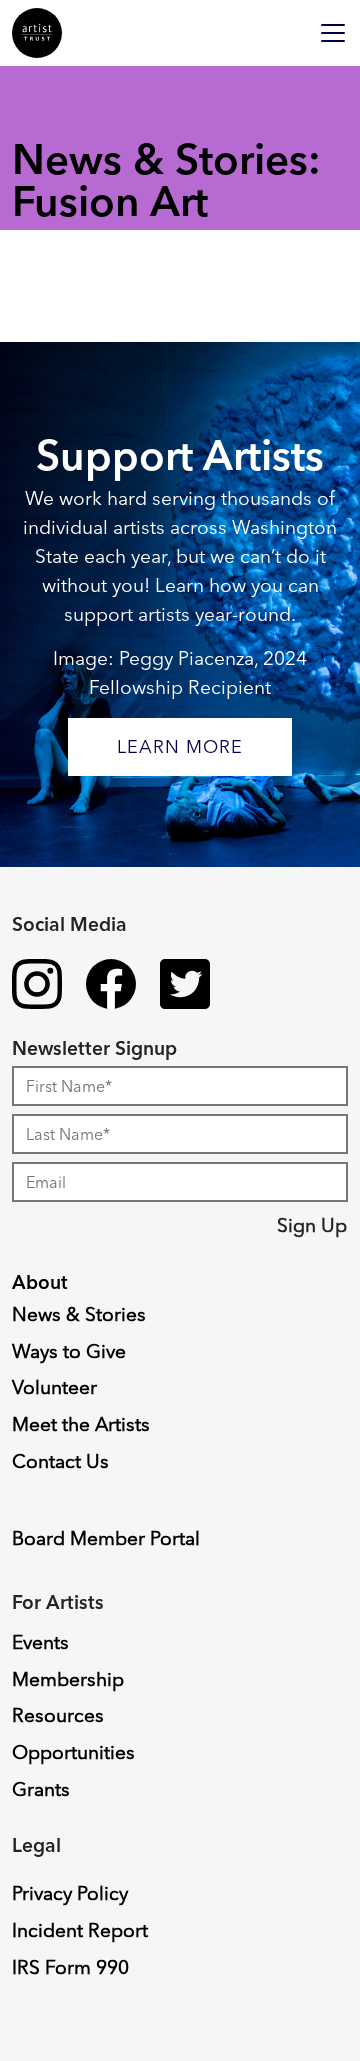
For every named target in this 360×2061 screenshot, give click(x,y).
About (40, 1282)
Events (40, 1642)
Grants (41, 1789)
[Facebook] (111, 987)
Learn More (180, 746)
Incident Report (80, 1930)
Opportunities (73, 1752)
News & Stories (79, 1314)
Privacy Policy (70, 1893)
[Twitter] (185, 987)
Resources (58, 1715)
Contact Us (60, 1461)
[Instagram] (37, 987)
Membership (68, 1679)
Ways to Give (69, 1351)
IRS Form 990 (70, 1967)
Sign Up (312, 1225)
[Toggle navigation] (333, 33)
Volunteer (54, 1387)
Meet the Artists (81, 1424)
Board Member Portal (106, 1538)
